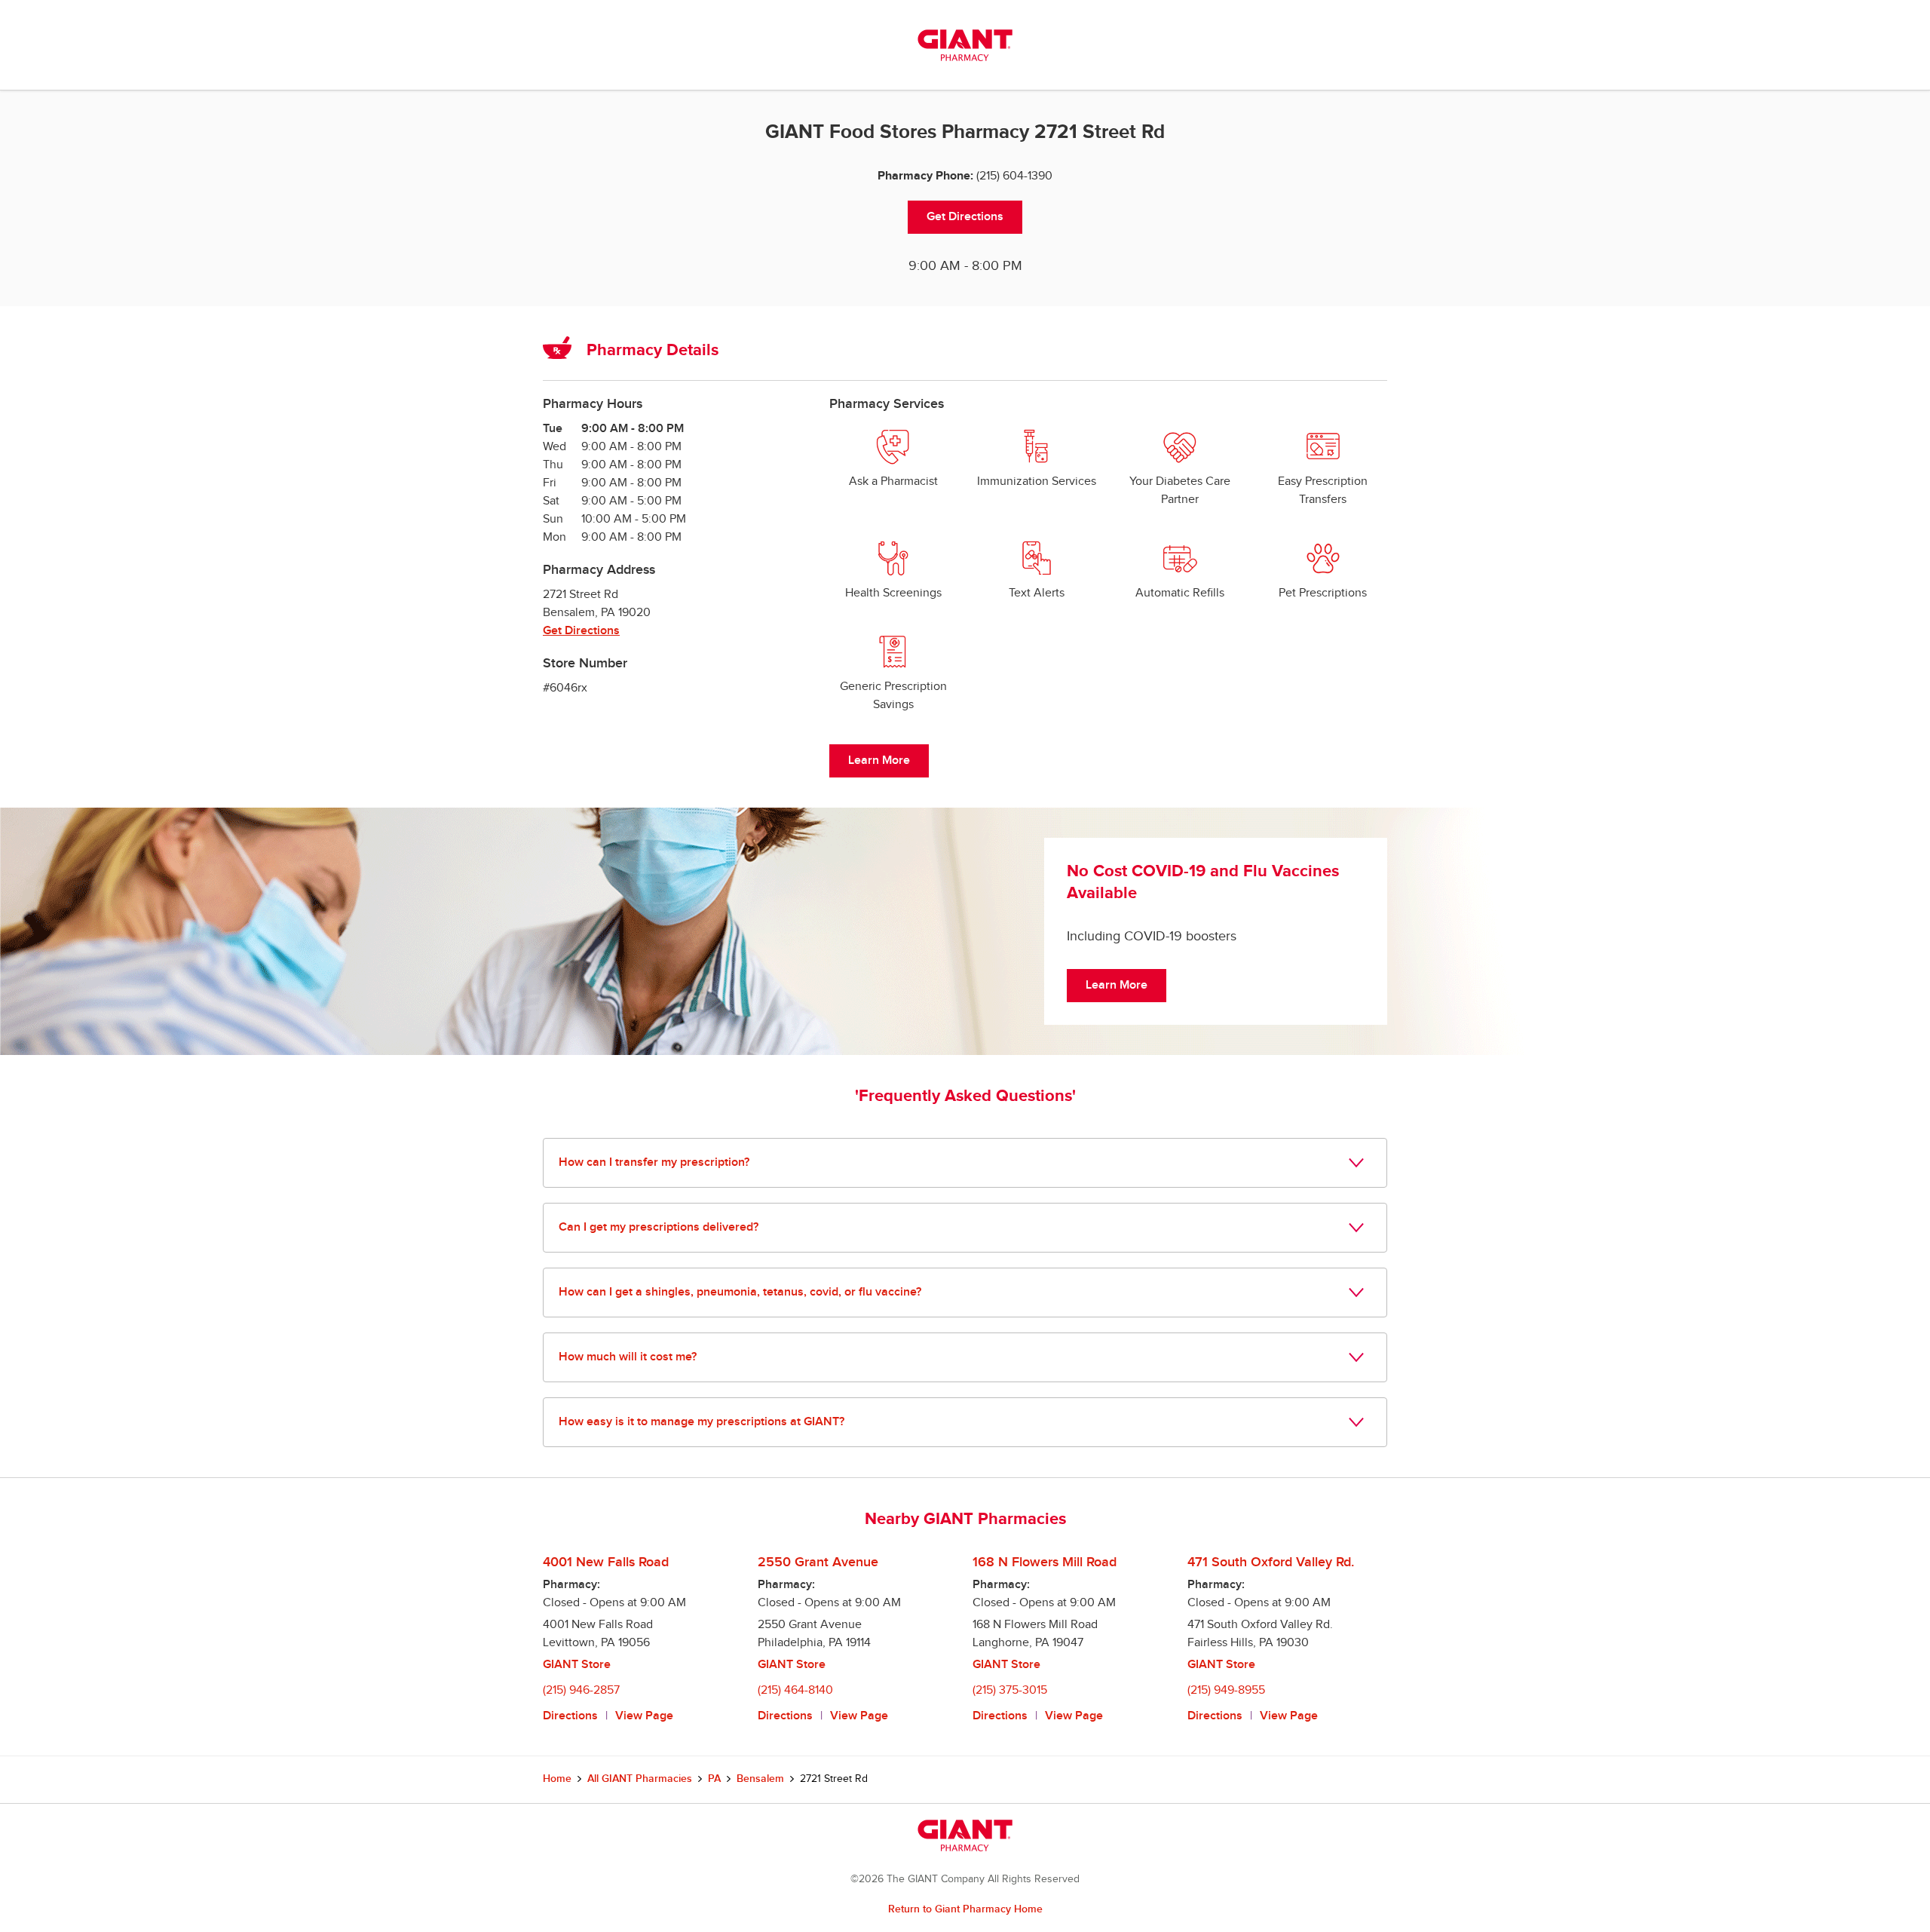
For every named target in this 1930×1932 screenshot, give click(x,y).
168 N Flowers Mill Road (1045, 1562)
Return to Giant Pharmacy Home (965, 1909)
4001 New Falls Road (606, 1562)
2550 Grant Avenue (818, 1562)
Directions (570, 1716)
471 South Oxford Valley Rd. (1271, 1562)
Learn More (879, 761)
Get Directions (965, 217)
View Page (644, 1716)
